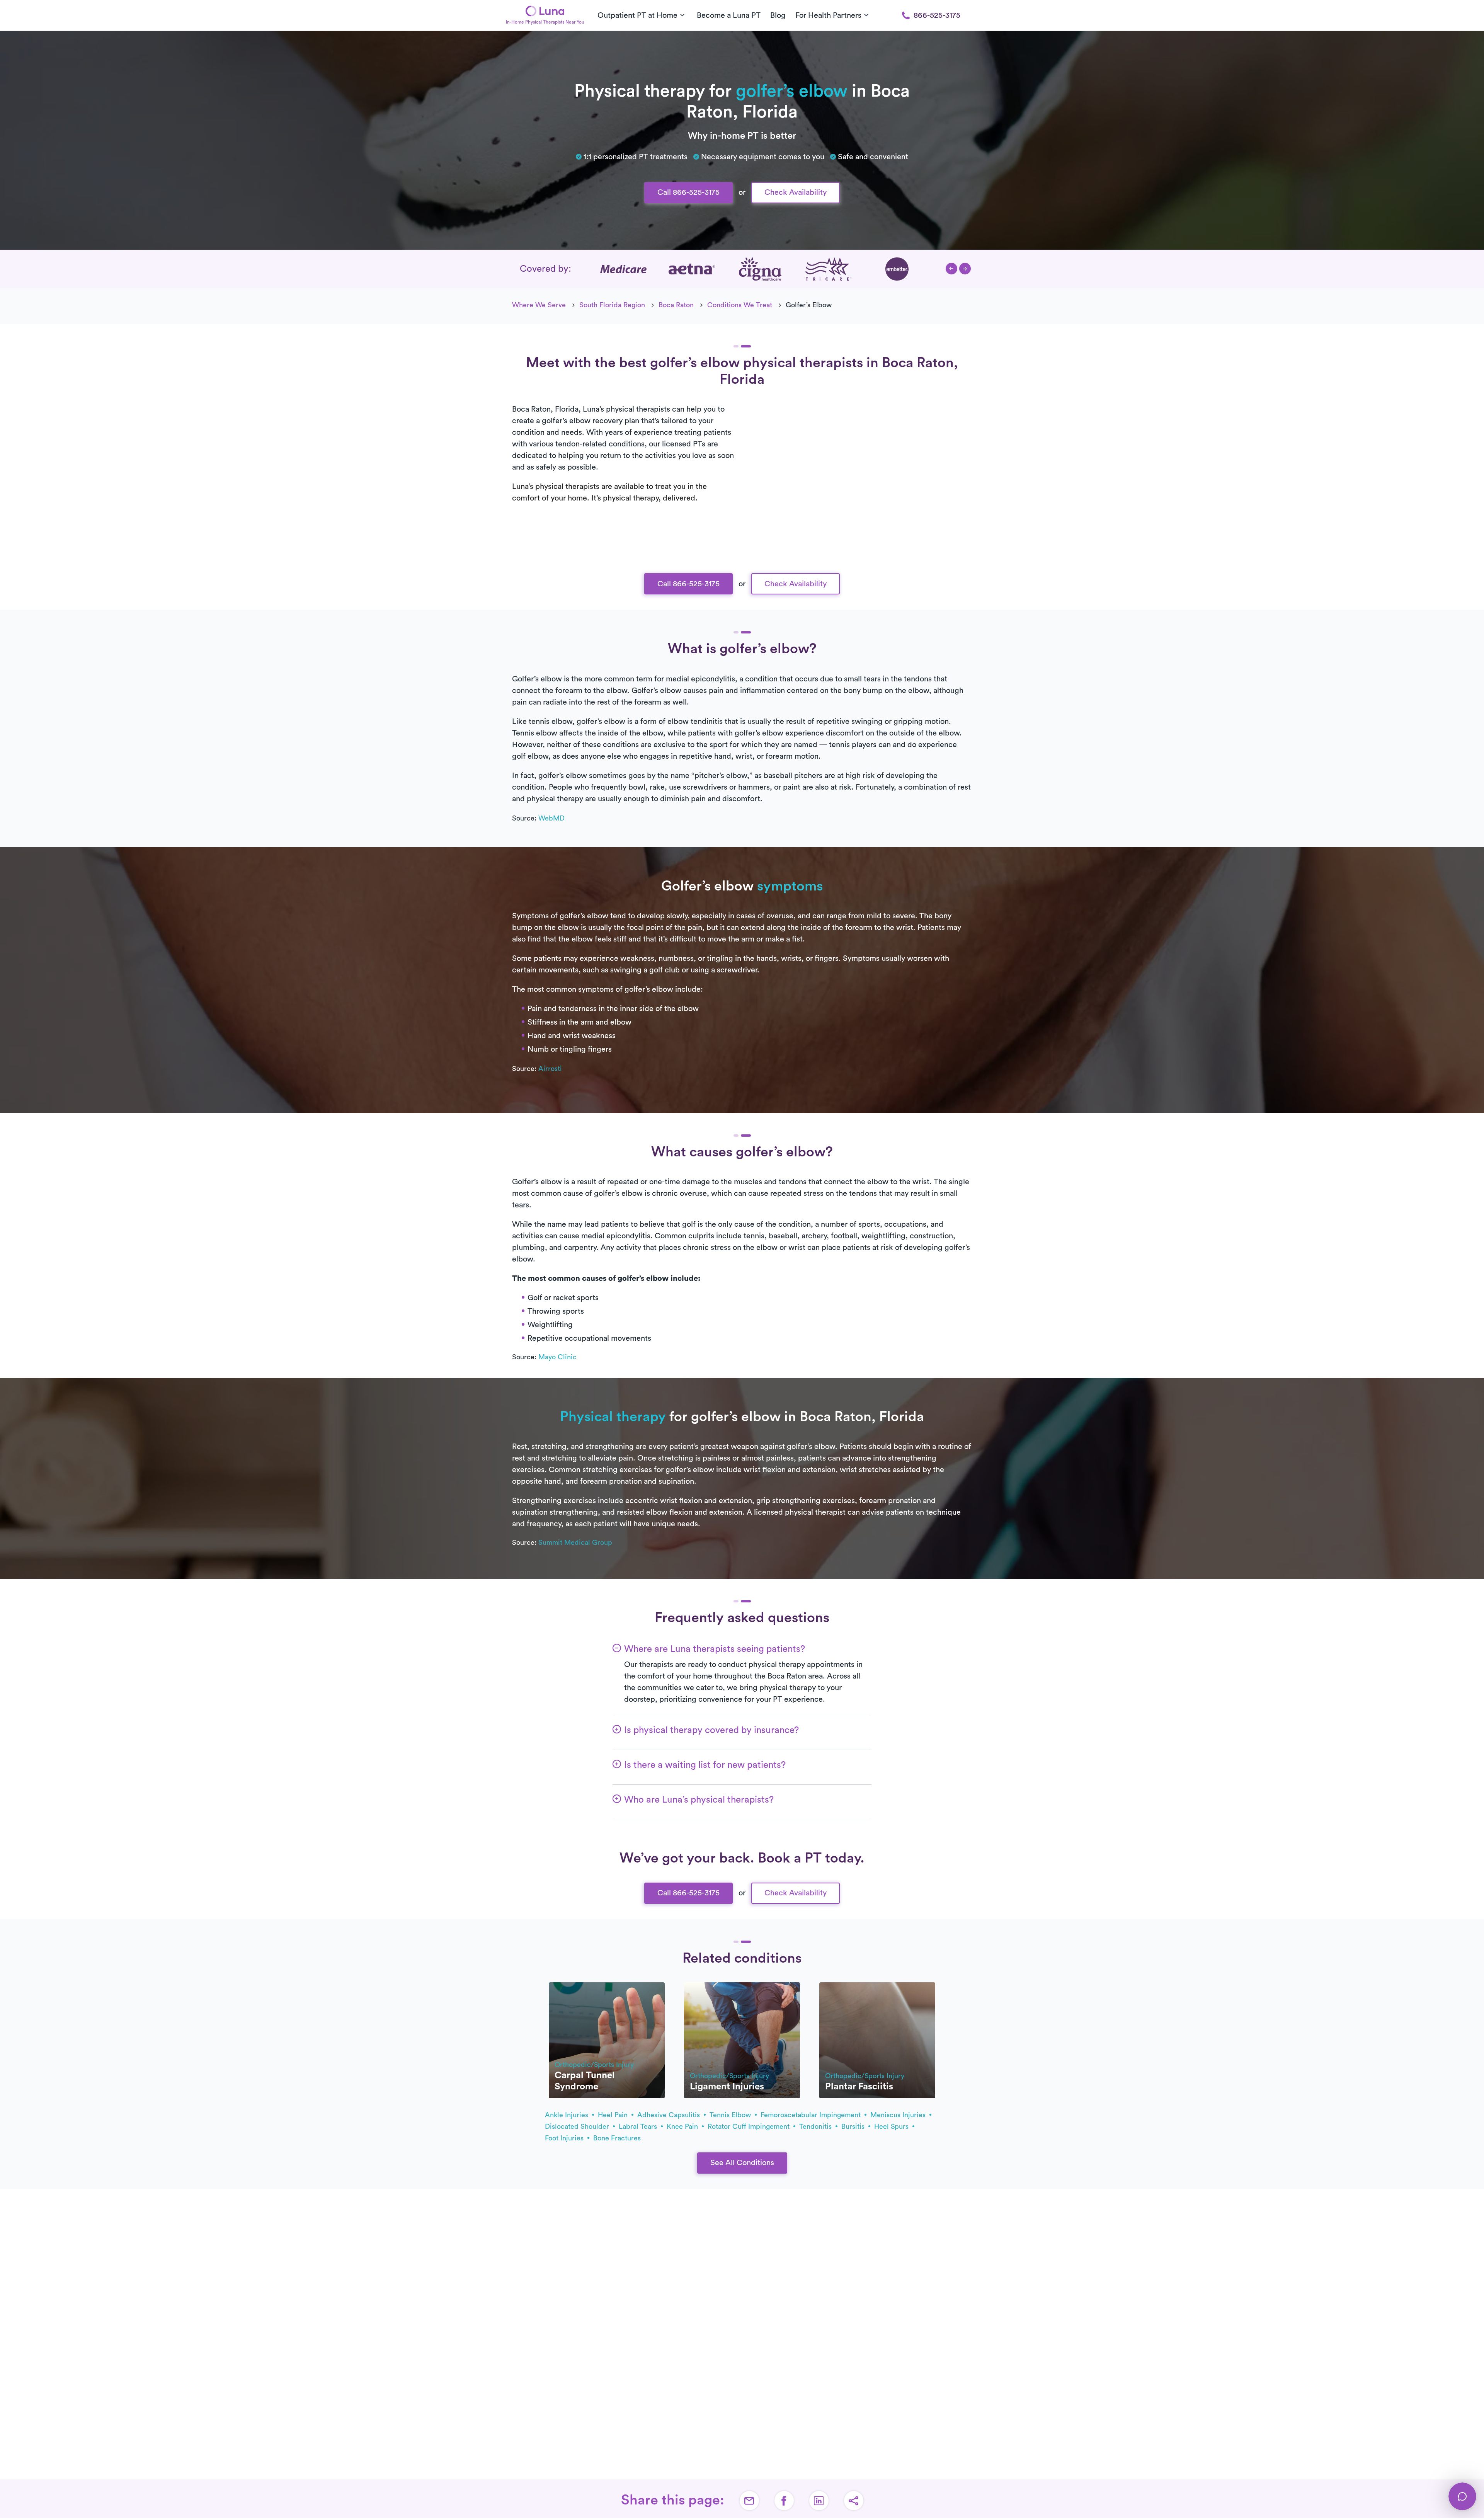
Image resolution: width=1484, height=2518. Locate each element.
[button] (951, 269)
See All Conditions (742, 2163)
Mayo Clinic (557, 1357)
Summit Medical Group (575, 1542)
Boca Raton (676, 305)
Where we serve (539, 305)
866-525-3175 (937, 15)
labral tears (639, 2126)
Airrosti (550, 1069)
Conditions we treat (740, 305)
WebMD (551, 818)
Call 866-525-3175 (688, 192)
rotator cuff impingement (750, 2126)
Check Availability (796, 192)
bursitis (854, 2126)
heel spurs (892, 2126)
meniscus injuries (899, 2115)
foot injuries (565, 2138)
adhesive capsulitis (670, 2115)
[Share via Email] (749, 2501)
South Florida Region (612, 305)
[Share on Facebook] (784, 2501)
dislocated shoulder (578, 2126)
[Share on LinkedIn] (819, 2501)
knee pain (683, 2126)
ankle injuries (568, 2115)
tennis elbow (731, 2115)
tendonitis (816, 2126)
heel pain (614, 2115)
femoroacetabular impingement (812, 2115)
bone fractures (617, 2138)
